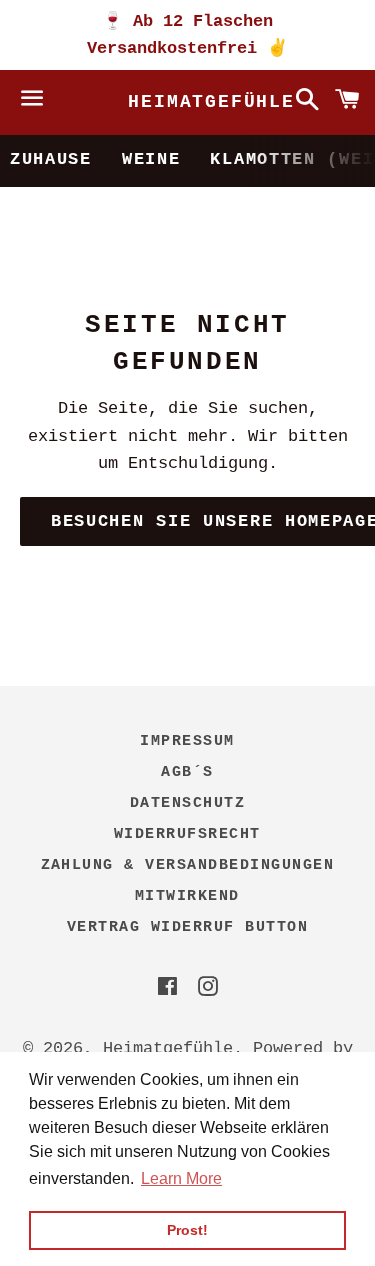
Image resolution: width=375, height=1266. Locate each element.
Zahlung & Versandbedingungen (188, 865)
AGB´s (187, 772)
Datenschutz (188, 803)
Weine (151, 159)
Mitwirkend (187, 896)
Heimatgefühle (187, 102)
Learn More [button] (181, 1178)
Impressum (187, 741)
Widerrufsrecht (187, 834)
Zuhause (51, 159)
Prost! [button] (187, 1230)
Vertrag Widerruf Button (188, 927)
